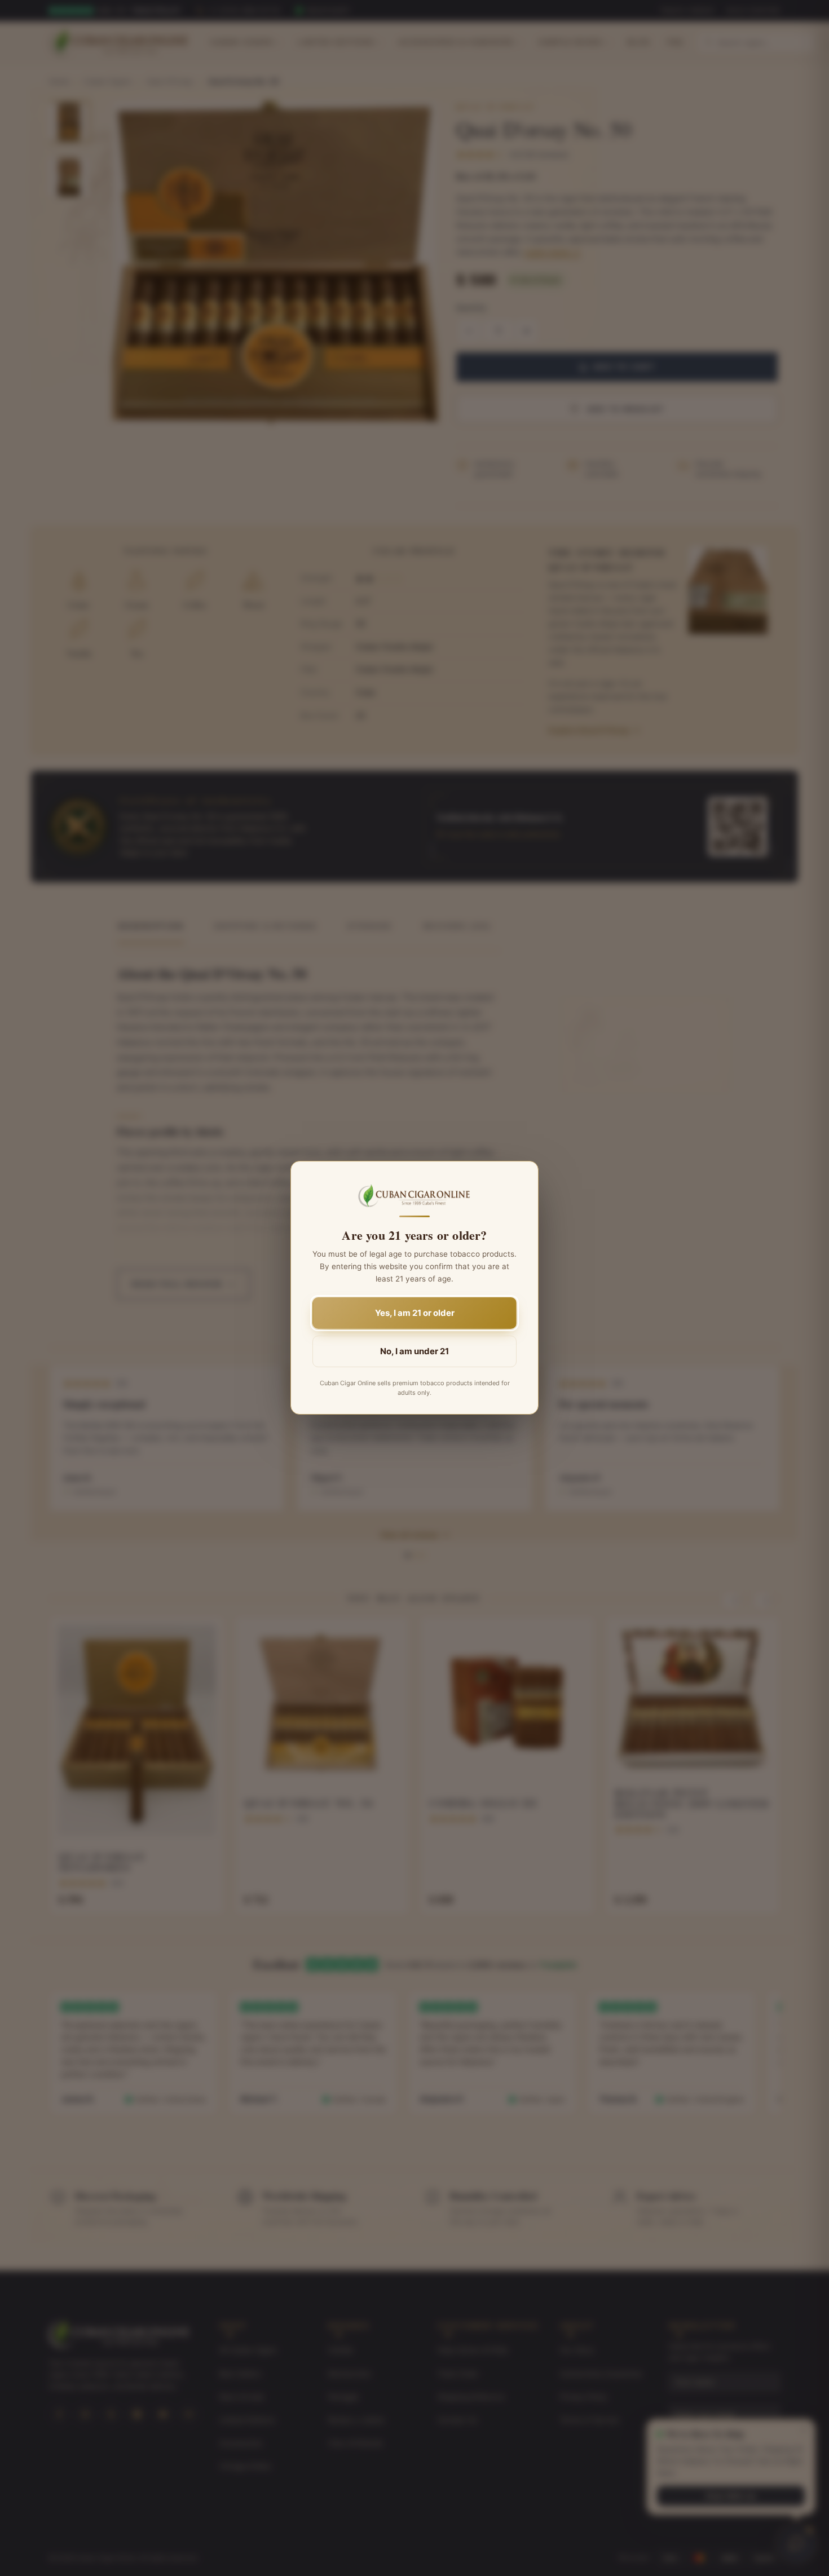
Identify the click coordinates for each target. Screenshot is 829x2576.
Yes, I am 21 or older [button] (415, 1313)
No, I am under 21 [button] (414, 1352)
